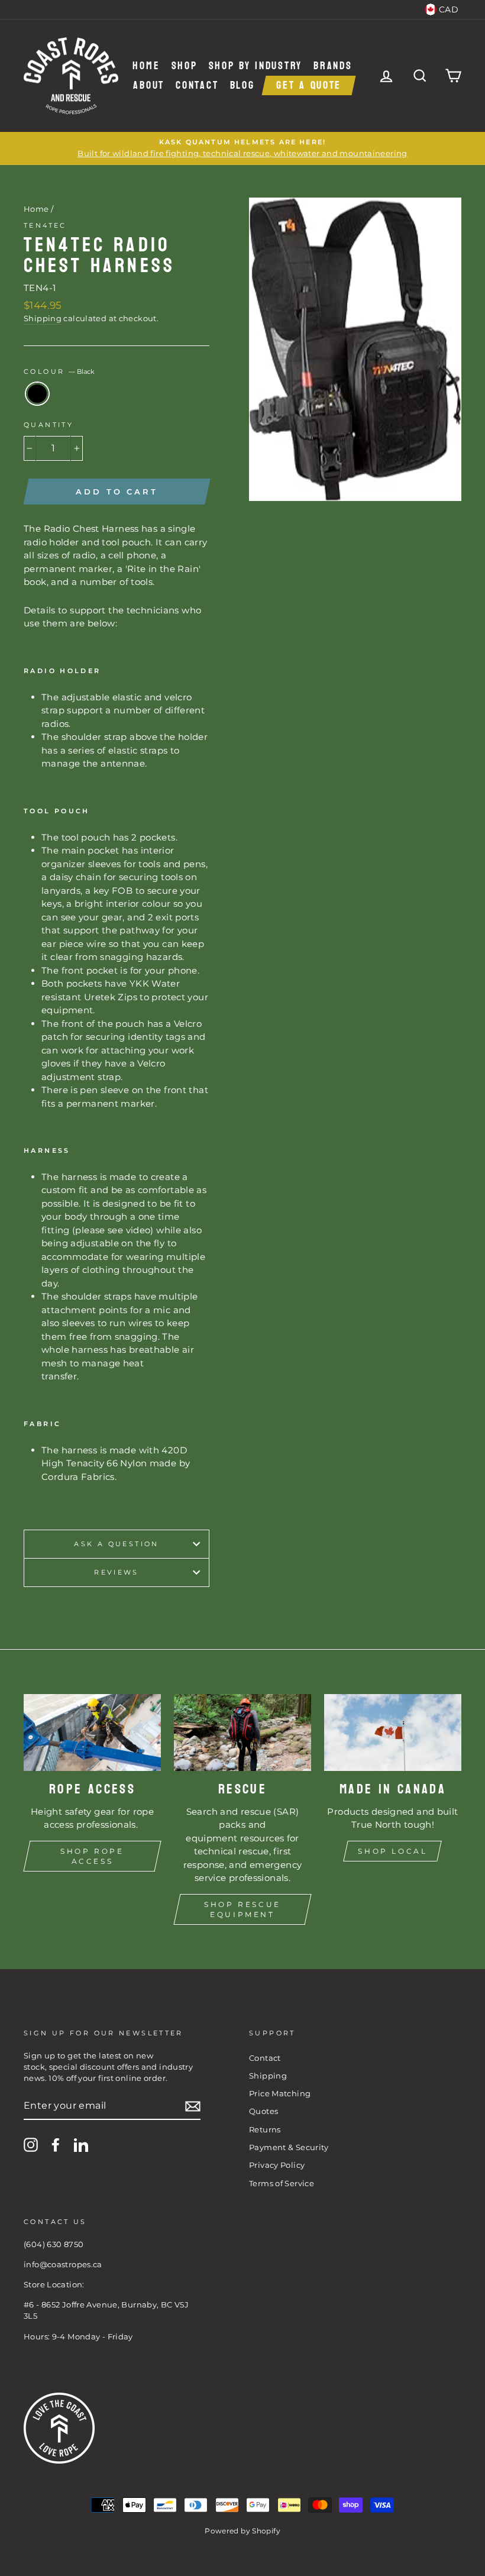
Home (146, 66)
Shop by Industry (256, 66)
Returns (265, 2130)
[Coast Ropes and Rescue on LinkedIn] (81, 2145)
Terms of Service (282, 2184)
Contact (197, 85)
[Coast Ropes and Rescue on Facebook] (56, 2145)
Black (37, 394)
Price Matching (280, 2094)
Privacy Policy (277, 2165)
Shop (185, 66)
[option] (242, 148)
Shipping (43, 319)
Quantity (48, 425)
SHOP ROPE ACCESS (92, 1856)
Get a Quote (309, 85)
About (149, 85)
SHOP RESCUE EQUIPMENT (242, 1909)
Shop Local (392, 1851)
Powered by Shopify (242, 2531)
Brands (333, 66)
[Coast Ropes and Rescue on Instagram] (31, 2145)
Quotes (263, 2111)
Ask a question (116, 1544)
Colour (59, 371)
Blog (242, 85)
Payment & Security (289, 2147)
